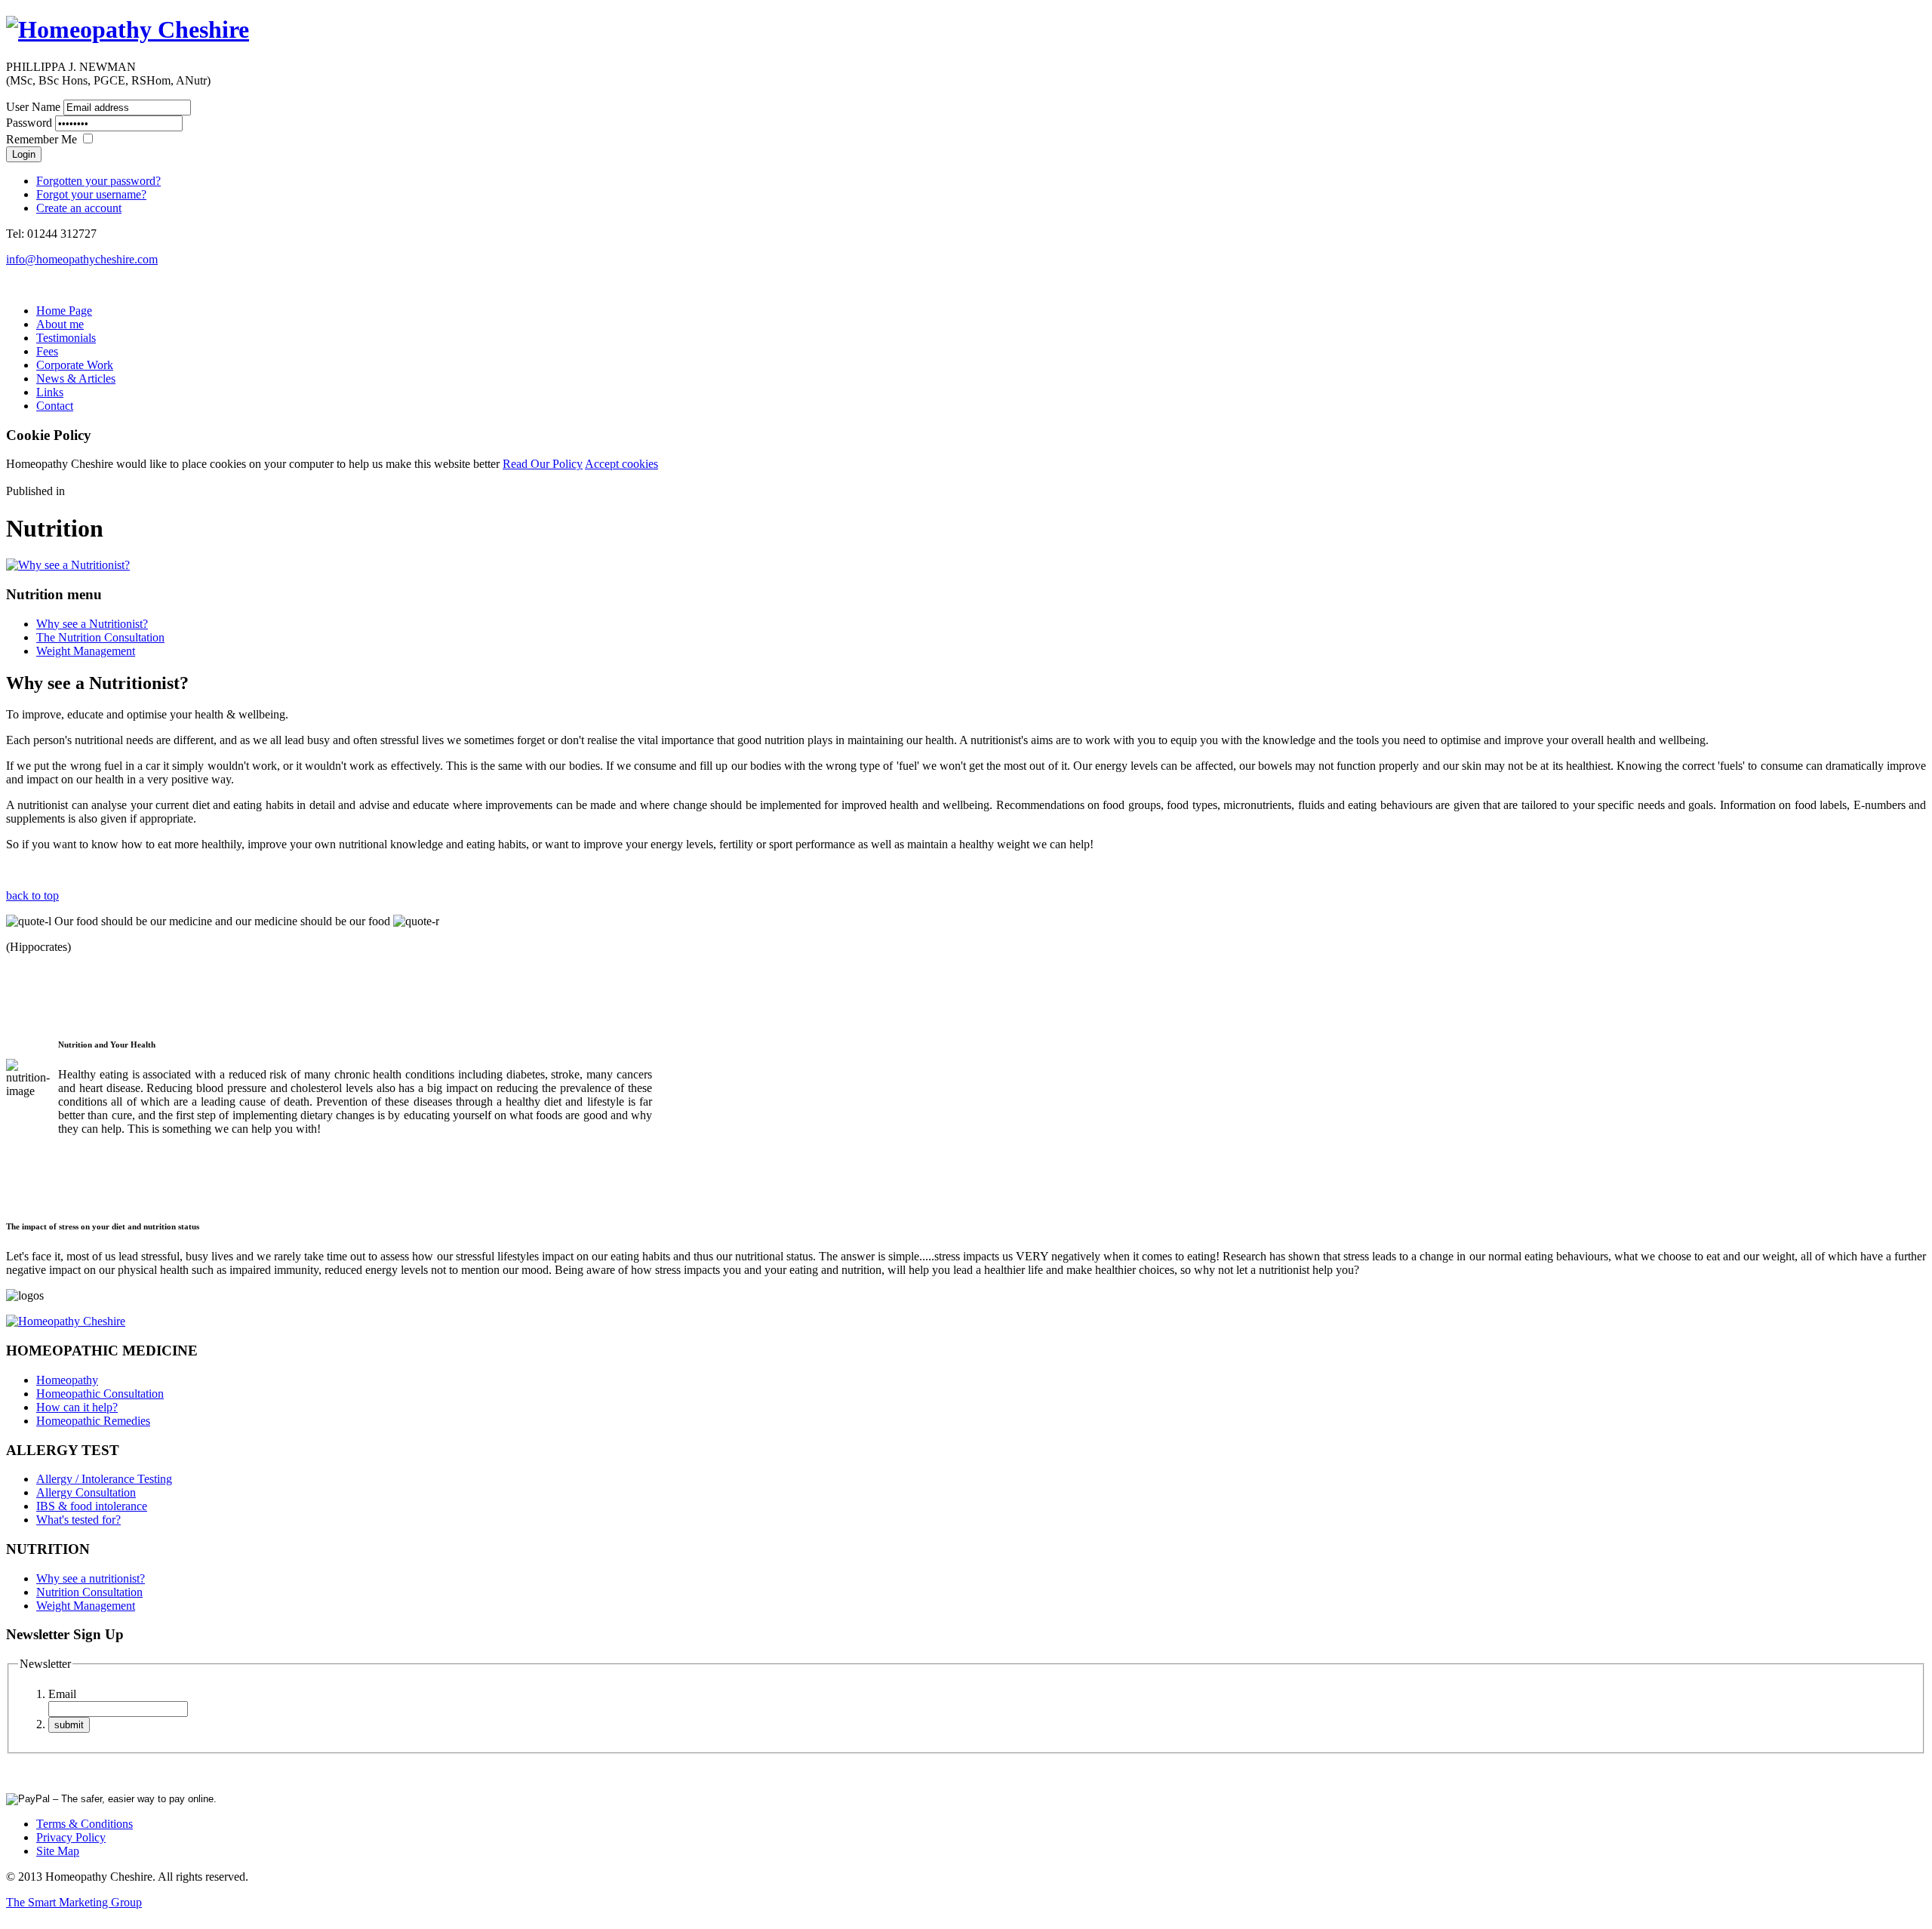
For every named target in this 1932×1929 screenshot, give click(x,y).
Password (29, 123)
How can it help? (77, 1407)
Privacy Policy (71, 1837)
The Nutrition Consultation (100, 637)
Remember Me (42, 139)
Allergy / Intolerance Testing (104, 1479)
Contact (55, 406)
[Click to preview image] (68, 565)
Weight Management (86, 651)
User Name (33, 107)
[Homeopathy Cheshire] (128, 29)
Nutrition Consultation (89, 1592)
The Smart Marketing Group (74, 1902)
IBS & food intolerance (92, 1506)
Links (50, 392)
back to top (32, 895)
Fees (47, 351)
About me (60, 324)
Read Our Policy (543, 464)
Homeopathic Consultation (100, 1394)
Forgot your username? (91, 194)
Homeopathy (67, 1380)
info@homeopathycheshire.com (82, 259)
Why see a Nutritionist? (92, 624)
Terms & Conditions (85, 1824)
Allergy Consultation (86, 1492)
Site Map (58, 1851)
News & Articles (76, 378)
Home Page (64, 311)
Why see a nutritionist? (91, 1578)
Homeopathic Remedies (93, 1421)
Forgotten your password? (98, 181)
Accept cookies (621, 464)
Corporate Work (75, 365)
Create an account (79, 208)
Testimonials (66, 338)
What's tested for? (78, 1520)
